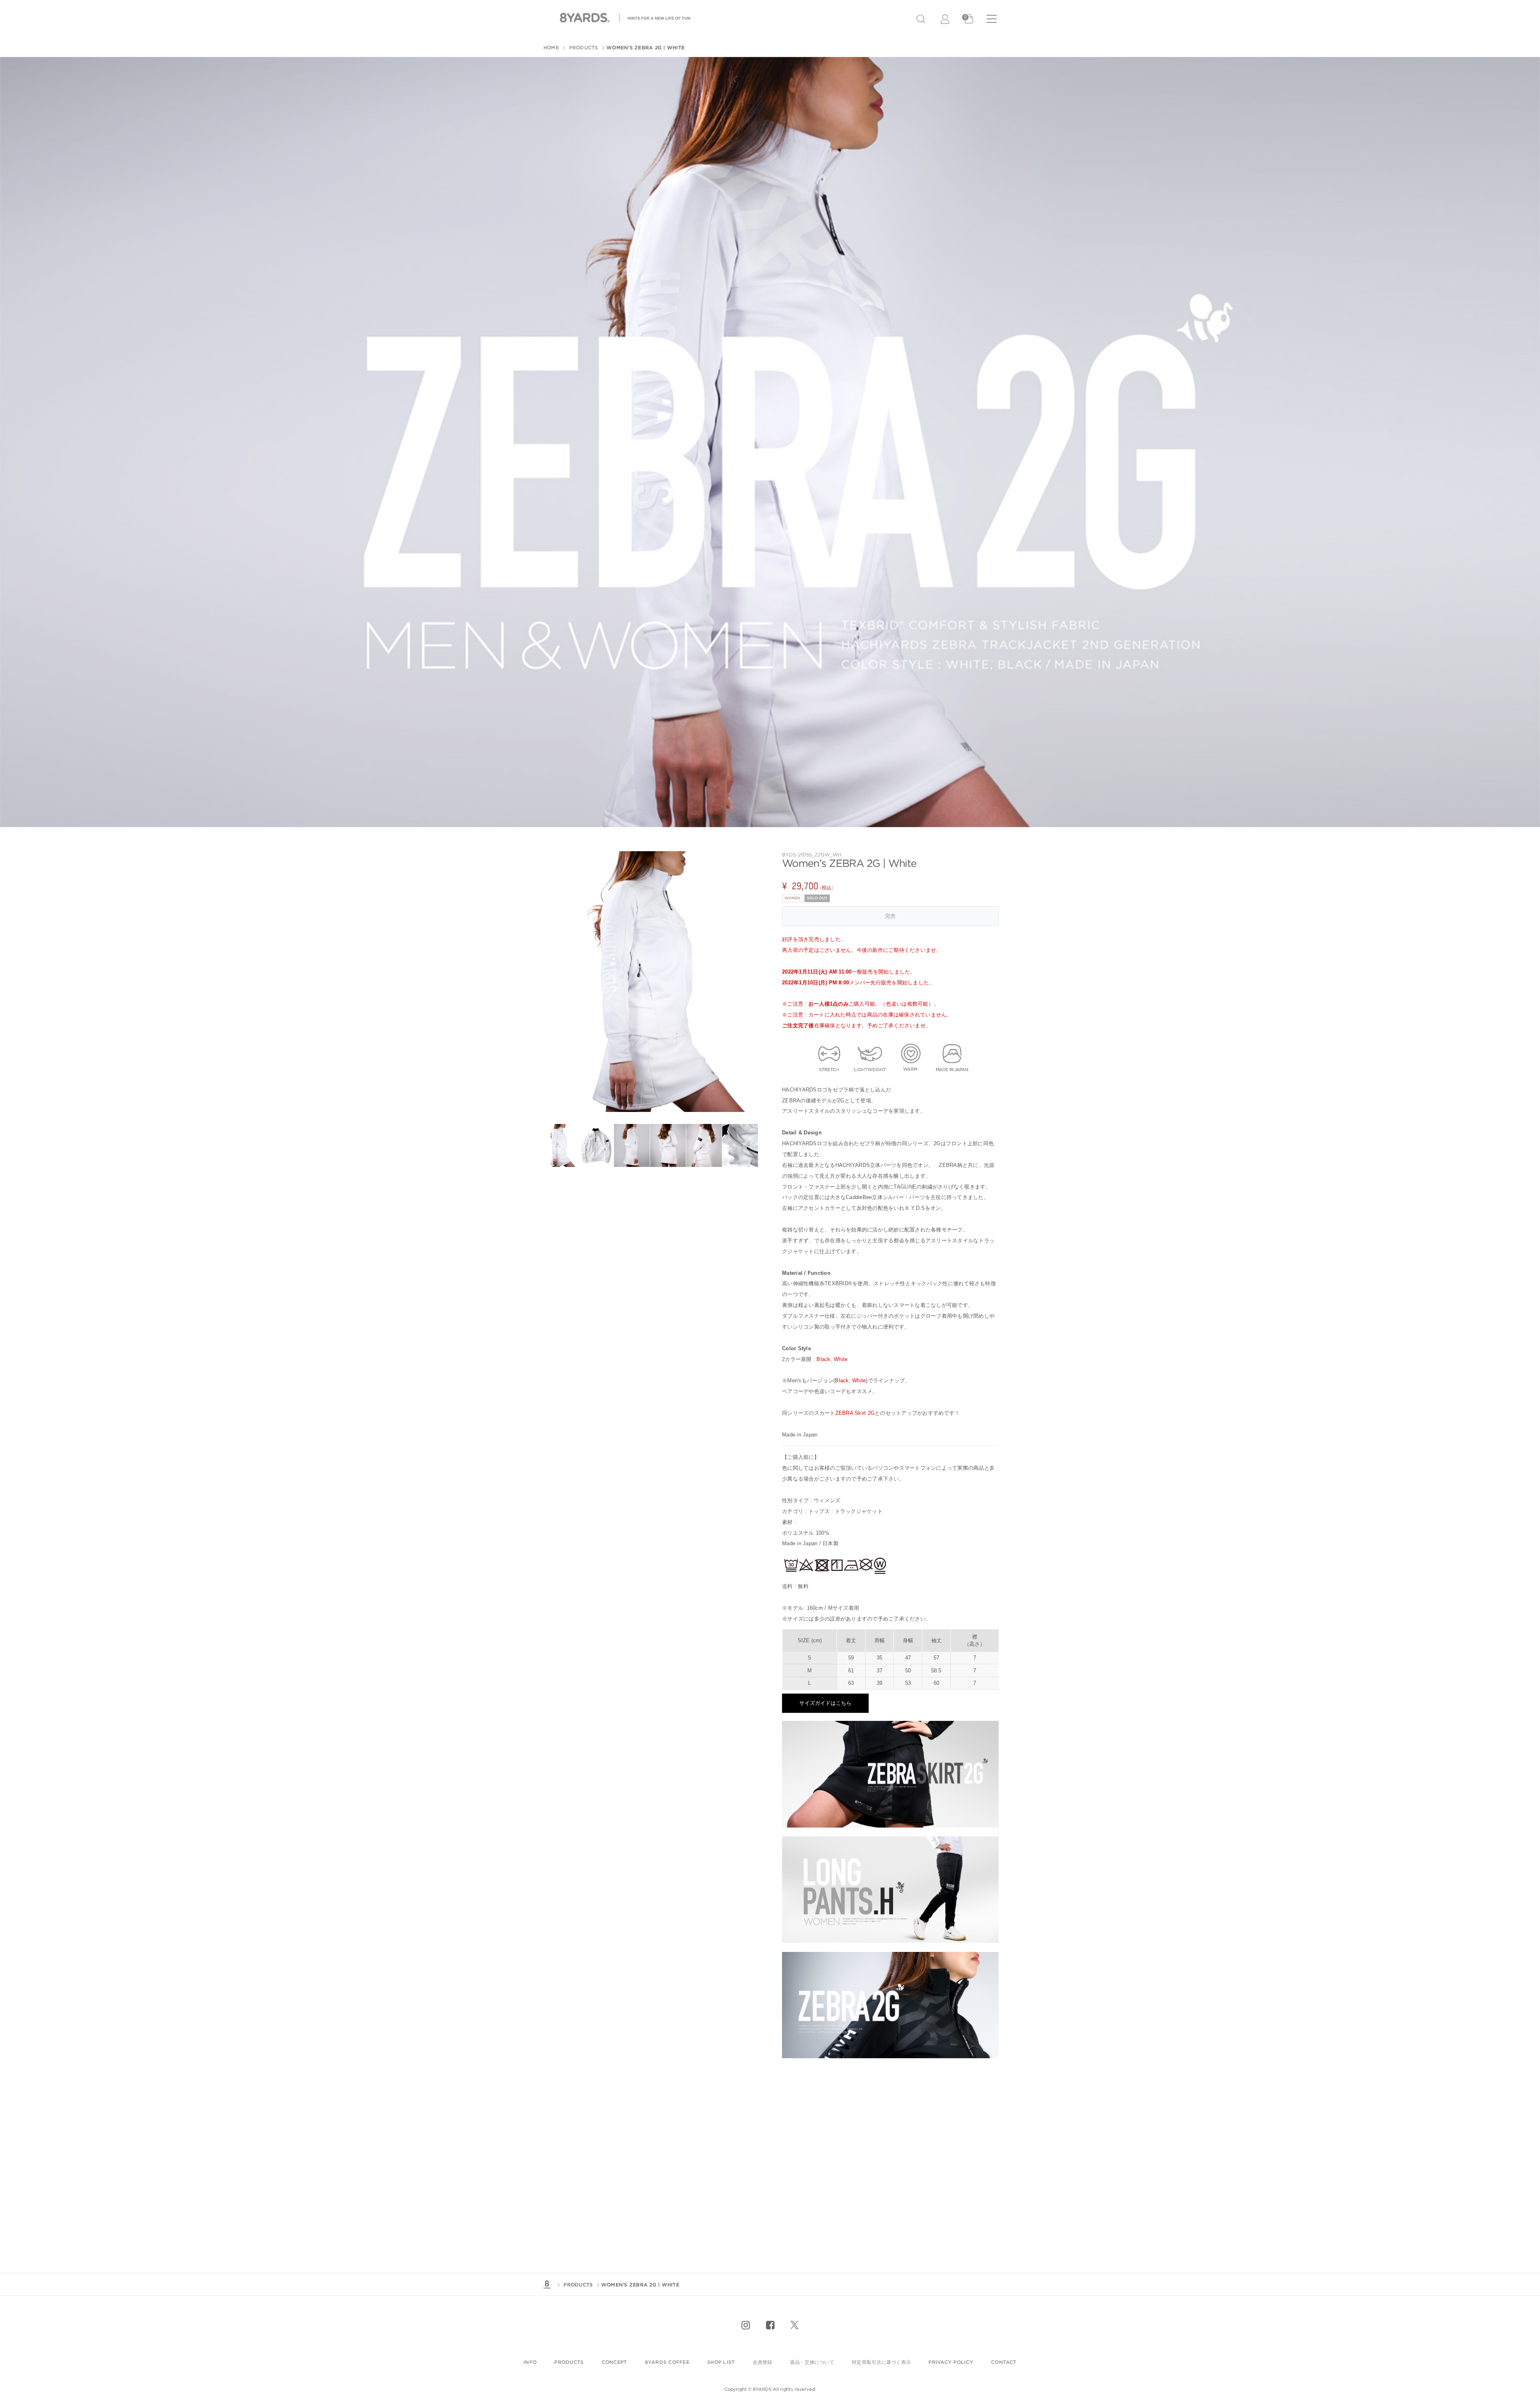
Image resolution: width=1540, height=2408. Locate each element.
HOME (551, 48)
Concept (614, 2362)
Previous (551, 982)
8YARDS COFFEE (667, 2362)
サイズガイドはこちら (825, 1703)
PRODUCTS (583, 48)
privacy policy (951, 2362)
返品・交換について (812, 2362)
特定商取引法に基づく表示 (881, 2362)
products (569, 2362)
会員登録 (763, 2362)
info (530, 2362)
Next (748, 982)
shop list (721, 2362)
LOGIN (946, 19)
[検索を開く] (921, 19)
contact (1004, 2362)
